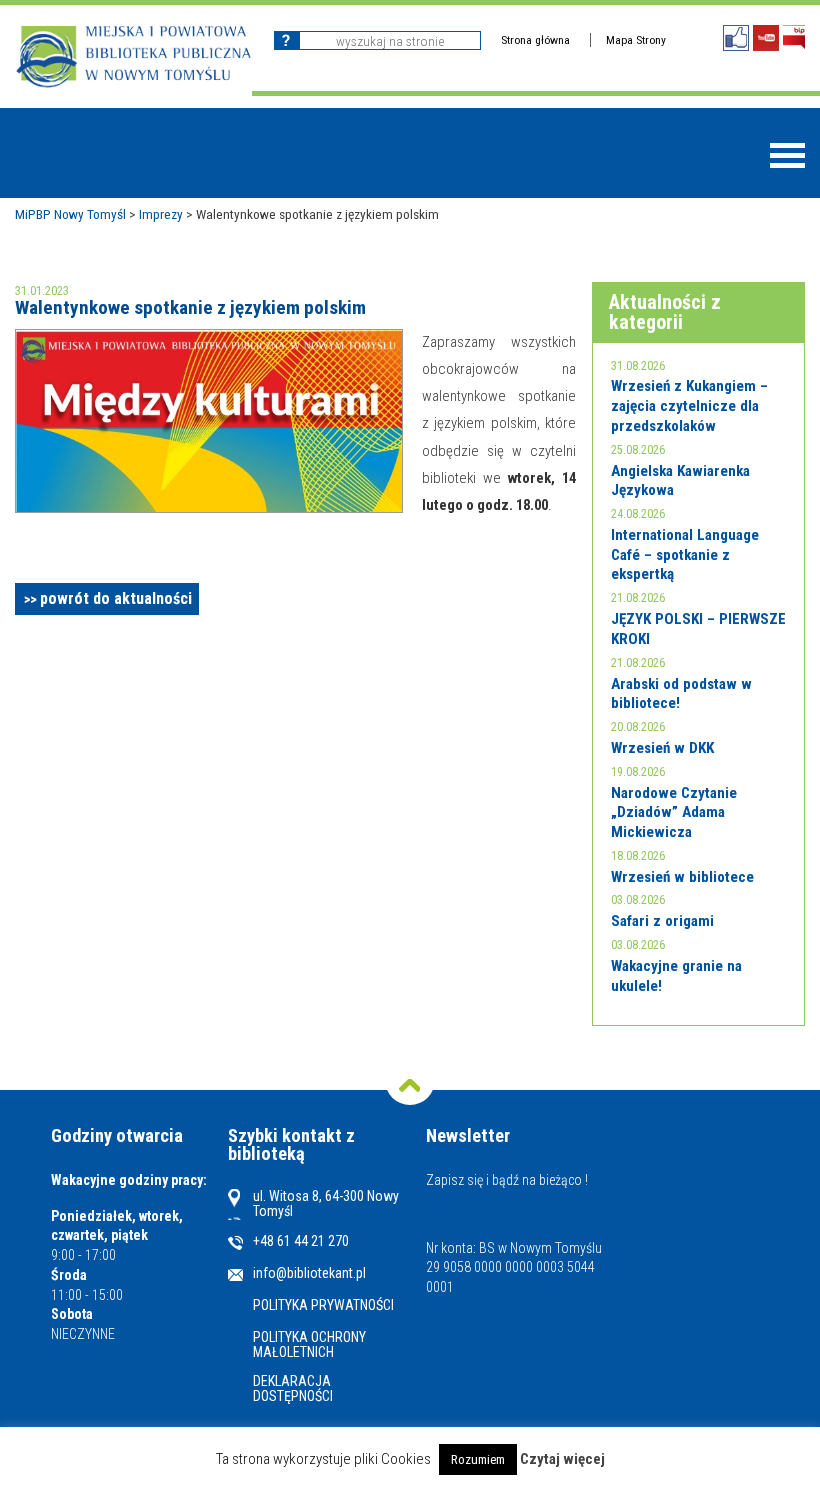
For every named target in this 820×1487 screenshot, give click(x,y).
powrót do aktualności (116, 598)
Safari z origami (662, 921)
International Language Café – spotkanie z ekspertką (685, 554)
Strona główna (535, 40)
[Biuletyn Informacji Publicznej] (794, 37)
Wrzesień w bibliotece (682, 877)
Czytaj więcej (562, 1459)
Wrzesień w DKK (662, 748)
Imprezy (161, 214)
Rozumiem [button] (478, 1459)
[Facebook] (736, 38)
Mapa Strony (636, 40)
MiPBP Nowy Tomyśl (70, 214)
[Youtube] (766, 38)
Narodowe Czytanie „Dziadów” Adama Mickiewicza (674, 812)
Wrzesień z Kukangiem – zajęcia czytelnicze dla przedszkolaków (689, 405)
